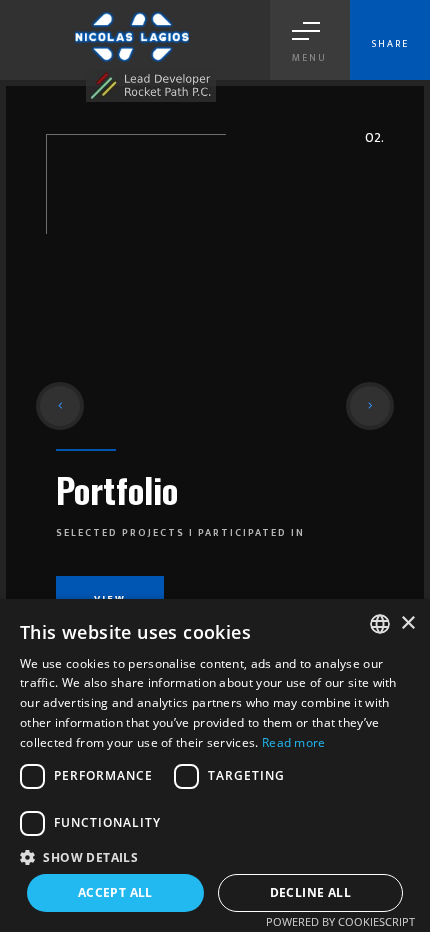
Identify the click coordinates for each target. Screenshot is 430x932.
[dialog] (215, 765)
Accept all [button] (115, 892)
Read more (294, 742)
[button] (60, 406)
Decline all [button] (310, 892)
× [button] (407, 623)
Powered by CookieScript (340, 921)
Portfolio (117, 489)
